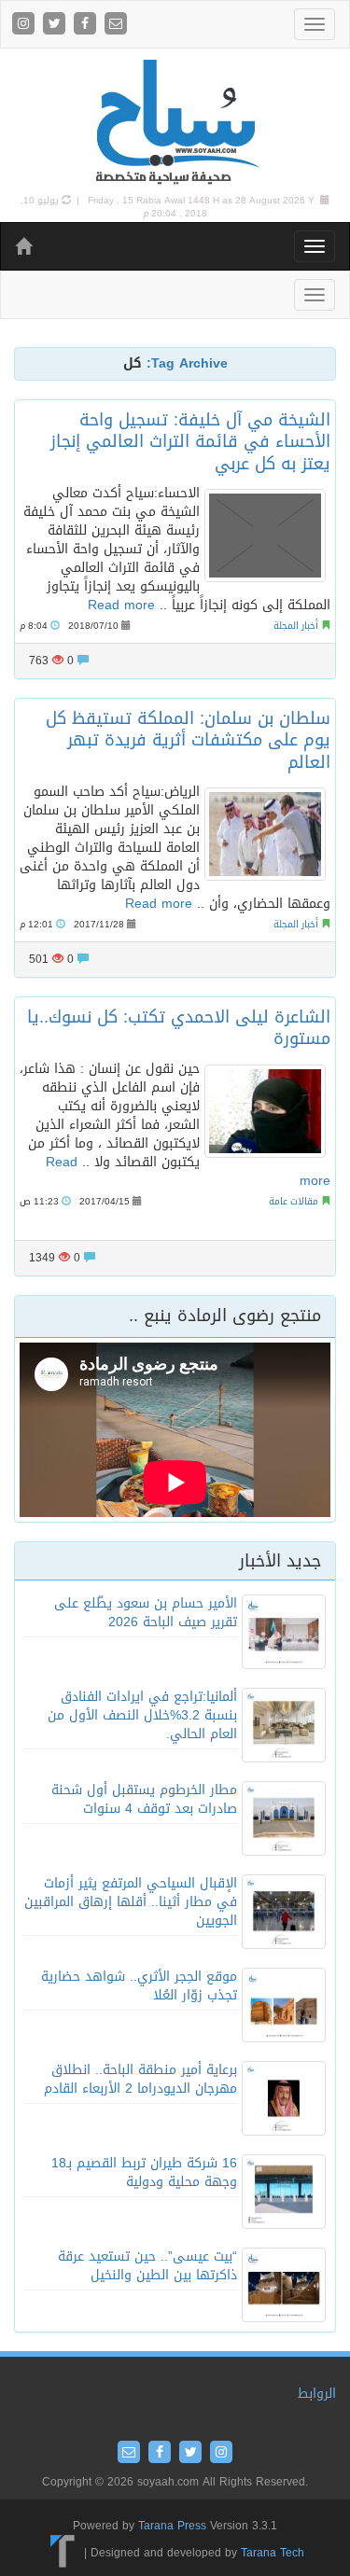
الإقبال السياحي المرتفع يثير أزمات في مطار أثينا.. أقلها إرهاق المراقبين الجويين (131, 1902)
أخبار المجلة (296, 626)
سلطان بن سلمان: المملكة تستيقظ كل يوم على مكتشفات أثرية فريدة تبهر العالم (188, 740)
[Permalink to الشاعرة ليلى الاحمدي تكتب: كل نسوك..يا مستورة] (265, 1111)
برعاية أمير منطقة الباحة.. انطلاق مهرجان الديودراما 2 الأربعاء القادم (140, 2079)
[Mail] (116, 25)
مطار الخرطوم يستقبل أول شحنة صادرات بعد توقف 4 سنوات (144, 1799)
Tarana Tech (273, 2553)
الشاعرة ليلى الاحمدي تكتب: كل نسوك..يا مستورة (179, 1028)
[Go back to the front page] (175, 123)
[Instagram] (26, 25)
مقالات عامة (294, 1201)
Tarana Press (172, 2526)
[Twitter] (56, 25)
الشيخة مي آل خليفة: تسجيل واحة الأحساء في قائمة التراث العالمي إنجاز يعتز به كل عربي (190, 442)
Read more (121, 605)
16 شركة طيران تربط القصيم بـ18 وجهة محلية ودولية (144, 2172)
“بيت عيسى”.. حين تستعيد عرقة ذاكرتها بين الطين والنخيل (147, 2266)
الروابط (317, 2394)
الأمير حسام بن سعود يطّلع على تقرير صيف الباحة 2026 (146, 1613)
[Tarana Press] (63, 2553)
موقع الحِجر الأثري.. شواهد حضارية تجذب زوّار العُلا (139, 1986)
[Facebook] (87, 25)
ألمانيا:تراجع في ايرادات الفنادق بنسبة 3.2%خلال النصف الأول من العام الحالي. (142, 1715)
